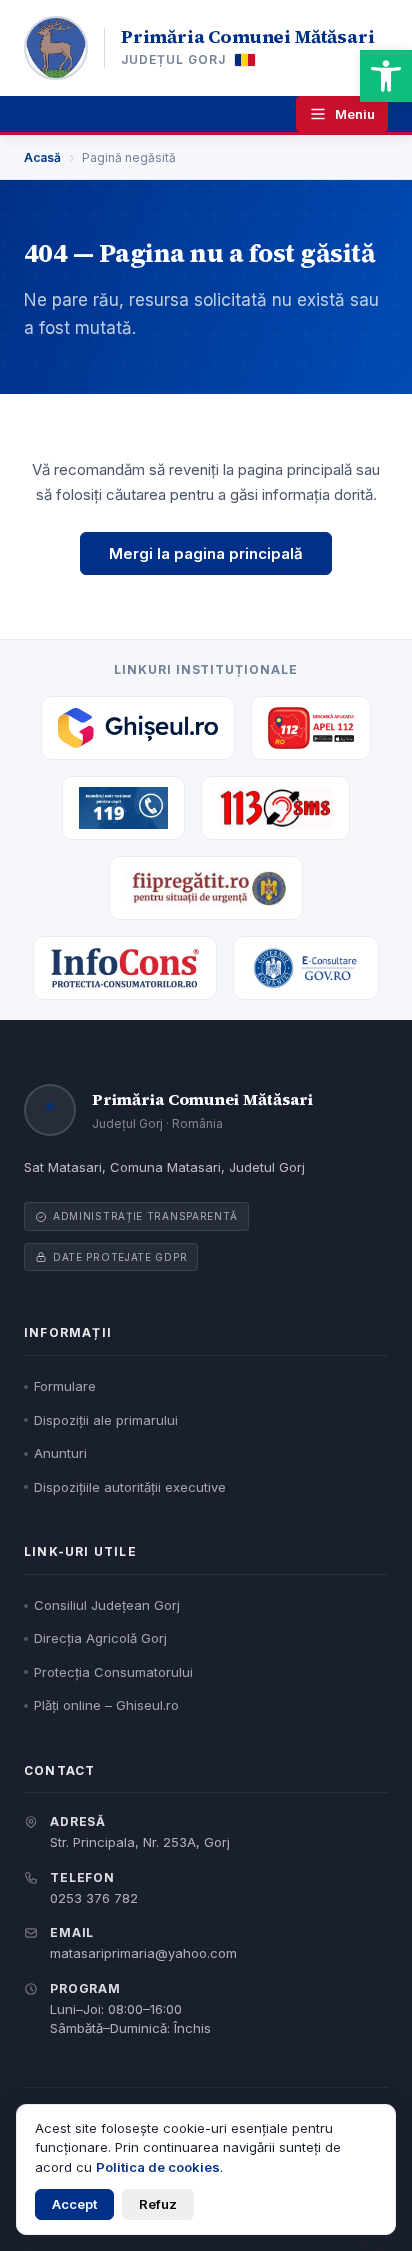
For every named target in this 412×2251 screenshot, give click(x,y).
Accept (74, 2204)
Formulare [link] (65, 1386)
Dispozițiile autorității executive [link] (130, 1487)
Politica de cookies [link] (158, 2167)
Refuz (158, 2204)
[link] (386, 76)
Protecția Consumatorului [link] (113, 1672)
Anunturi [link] (60, 1453)
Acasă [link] (42, 157)
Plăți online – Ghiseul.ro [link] (106, 1705)
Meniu (355, 114)
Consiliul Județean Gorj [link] (107, 1605)
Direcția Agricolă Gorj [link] (100, 1638)
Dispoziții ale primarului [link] (106, 1420)
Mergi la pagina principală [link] (206, 553)
